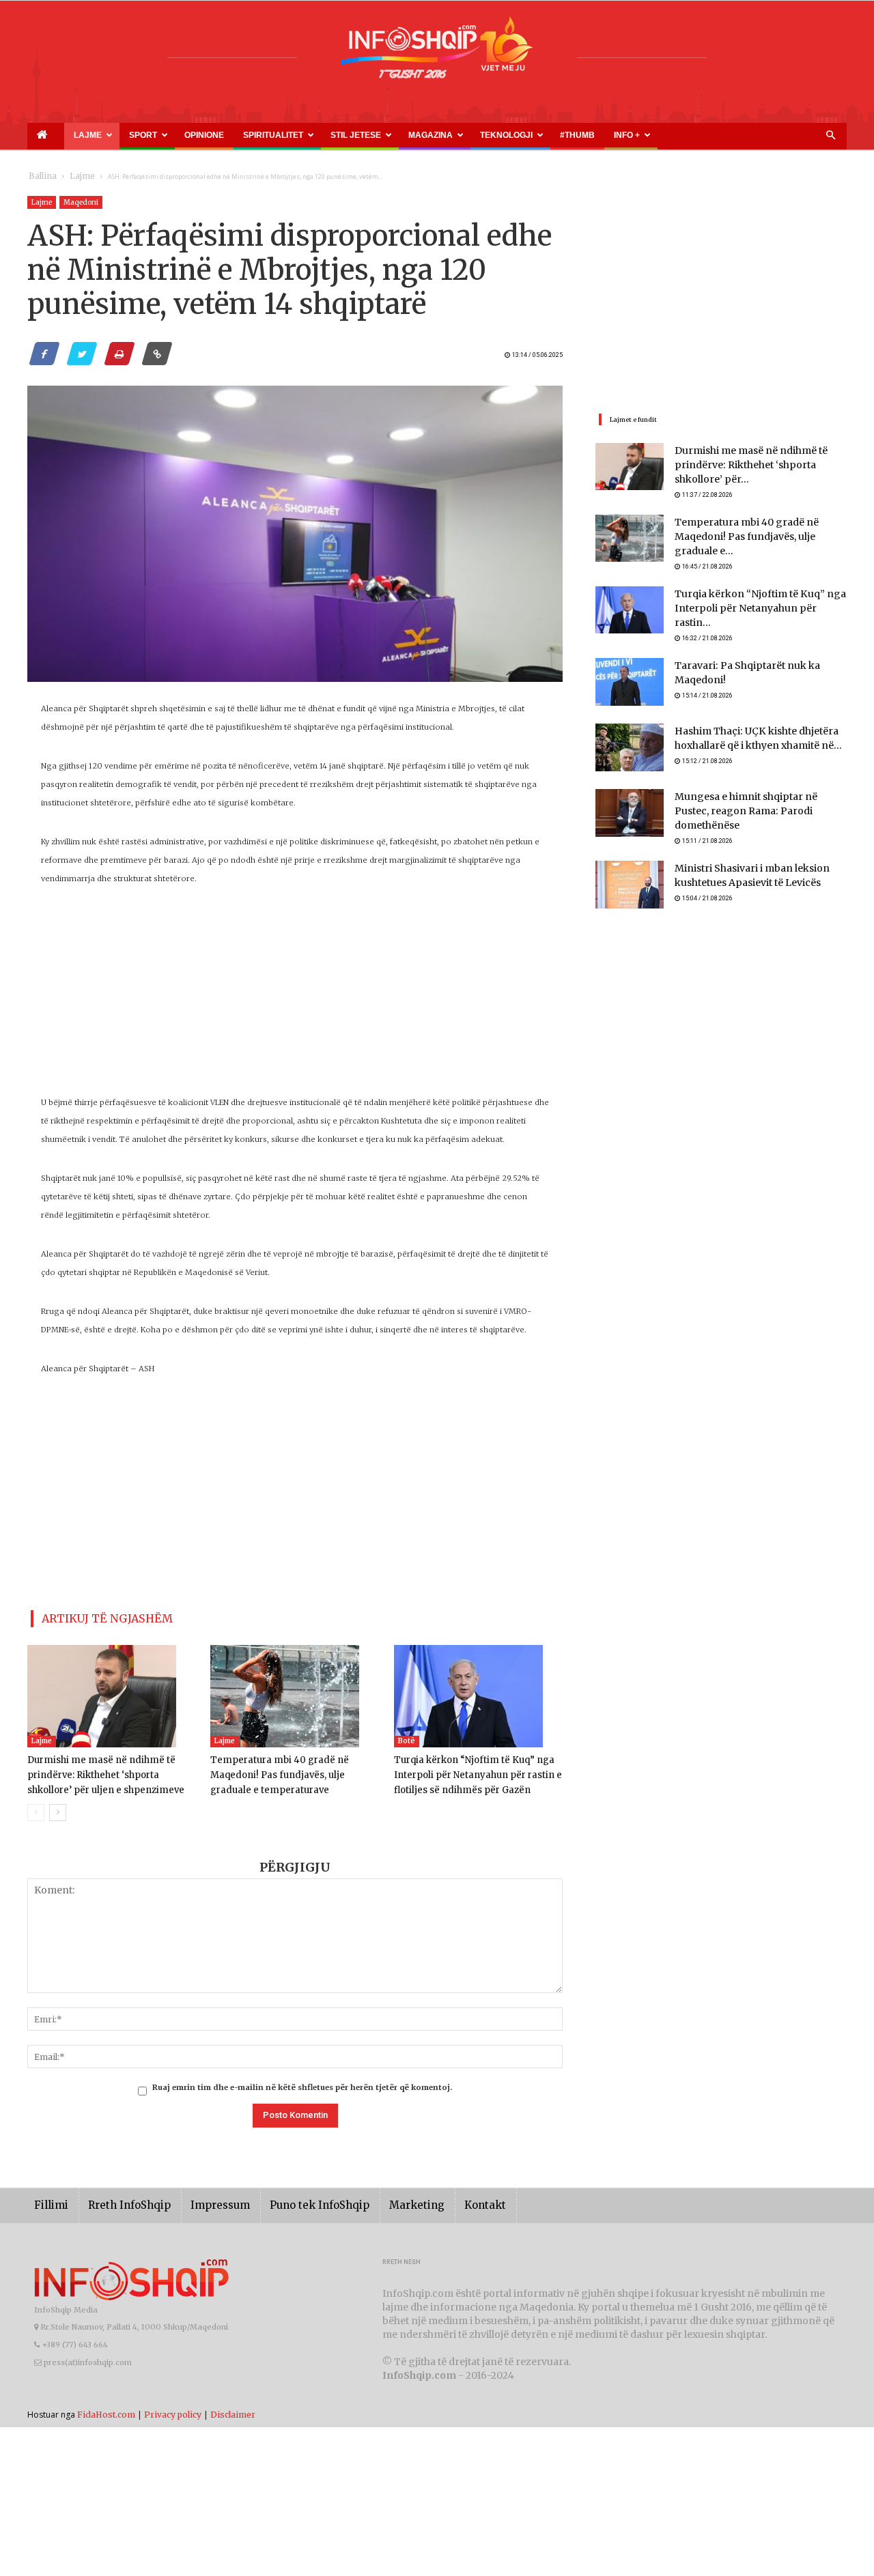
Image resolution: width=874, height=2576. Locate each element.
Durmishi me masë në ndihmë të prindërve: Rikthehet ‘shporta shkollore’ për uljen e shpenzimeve (110, 1770)
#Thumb (442, 135)
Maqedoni (81, 202)
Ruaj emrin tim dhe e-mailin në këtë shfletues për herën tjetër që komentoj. (302, 2082)
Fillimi (49, 2200)
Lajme (67, 135)
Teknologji (390, 135)
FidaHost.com (106, 2408)
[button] (830, 136)
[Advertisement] (295, 998)
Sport (110, 135)
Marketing (377, 2200)
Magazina (330, 135)
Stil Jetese (271, 135)
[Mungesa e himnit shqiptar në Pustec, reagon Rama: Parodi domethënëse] (630, 803)
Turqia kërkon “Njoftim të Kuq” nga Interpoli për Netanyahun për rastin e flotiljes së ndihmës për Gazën (470, 1770)
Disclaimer (233, 2408)
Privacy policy (173, 2408)
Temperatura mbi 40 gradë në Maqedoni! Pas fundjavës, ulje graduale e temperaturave (295, 1770)
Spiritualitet (205, 135)
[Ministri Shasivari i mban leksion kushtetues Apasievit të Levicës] (630, 868)
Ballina (40, 176)
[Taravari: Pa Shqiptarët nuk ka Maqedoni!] (630, 672)
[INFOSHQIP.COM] (437, 53)
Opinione (154, 135)
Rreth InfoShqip (119, 2200)
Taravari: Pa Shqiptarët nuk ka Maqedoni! (760, 656)
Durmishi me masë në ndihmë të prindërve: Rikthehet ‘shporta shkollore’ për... (757, 466)
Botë (407, 1735)
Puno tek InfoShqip (290, 2200)
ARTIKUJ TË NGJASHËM (91, 1616)
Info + (476, 135)
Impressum (201, 2200)
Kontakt (439, 2200)
